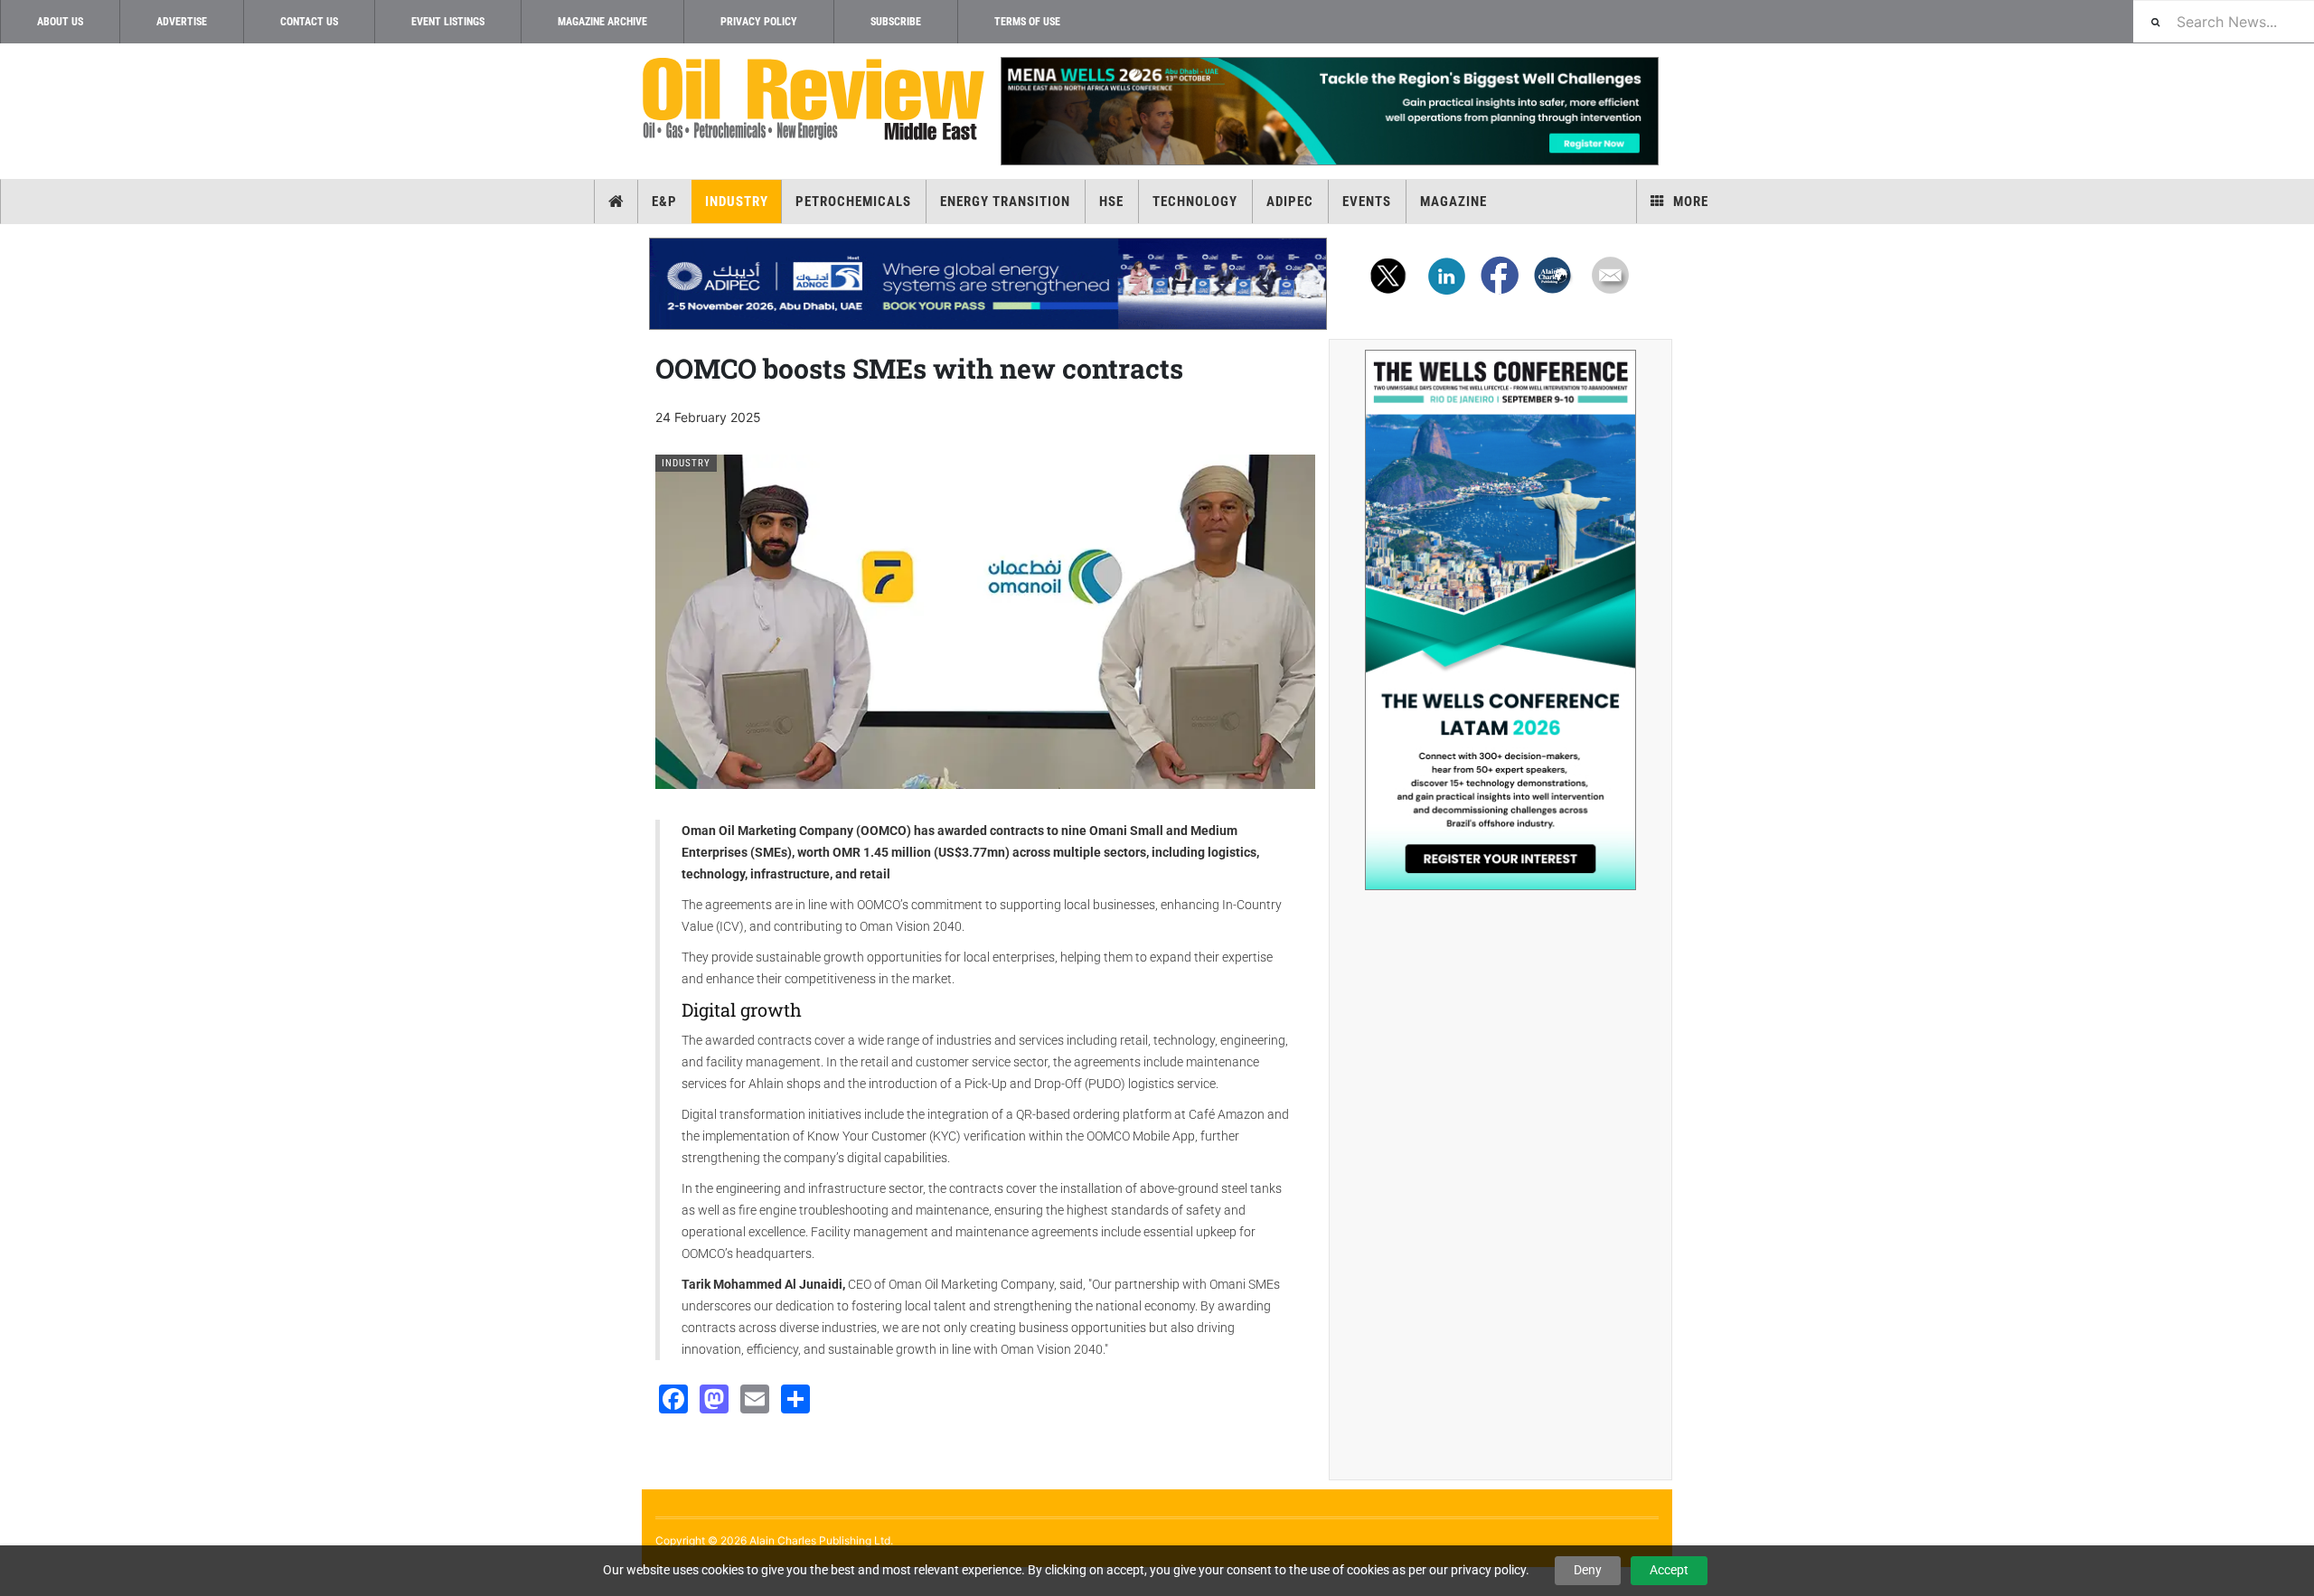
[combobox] (2224, 21)
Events (1367, 202)
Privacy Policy (759, 22)
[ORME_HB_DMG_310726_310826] (988, 284)
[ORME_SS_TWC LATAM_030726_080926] (1500, 620)
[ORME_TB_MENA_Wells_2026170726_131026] (1329, 111)
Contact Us (309, 22)
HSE (1111, 202)
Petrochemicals (853, 202)
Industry (737, 202)
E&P (664, 202)
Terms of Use (1027, 22)
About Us (60, 22)
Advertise (182, 22)
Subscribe (896, 22)
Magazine (1453, 202)
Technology (1195, 202)
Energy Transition (1005, 202)
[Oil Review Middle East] (814, 100)
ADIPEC (1290, 202)
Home (616, 202)
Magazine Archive (602, 22)
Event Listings (448, 22)
